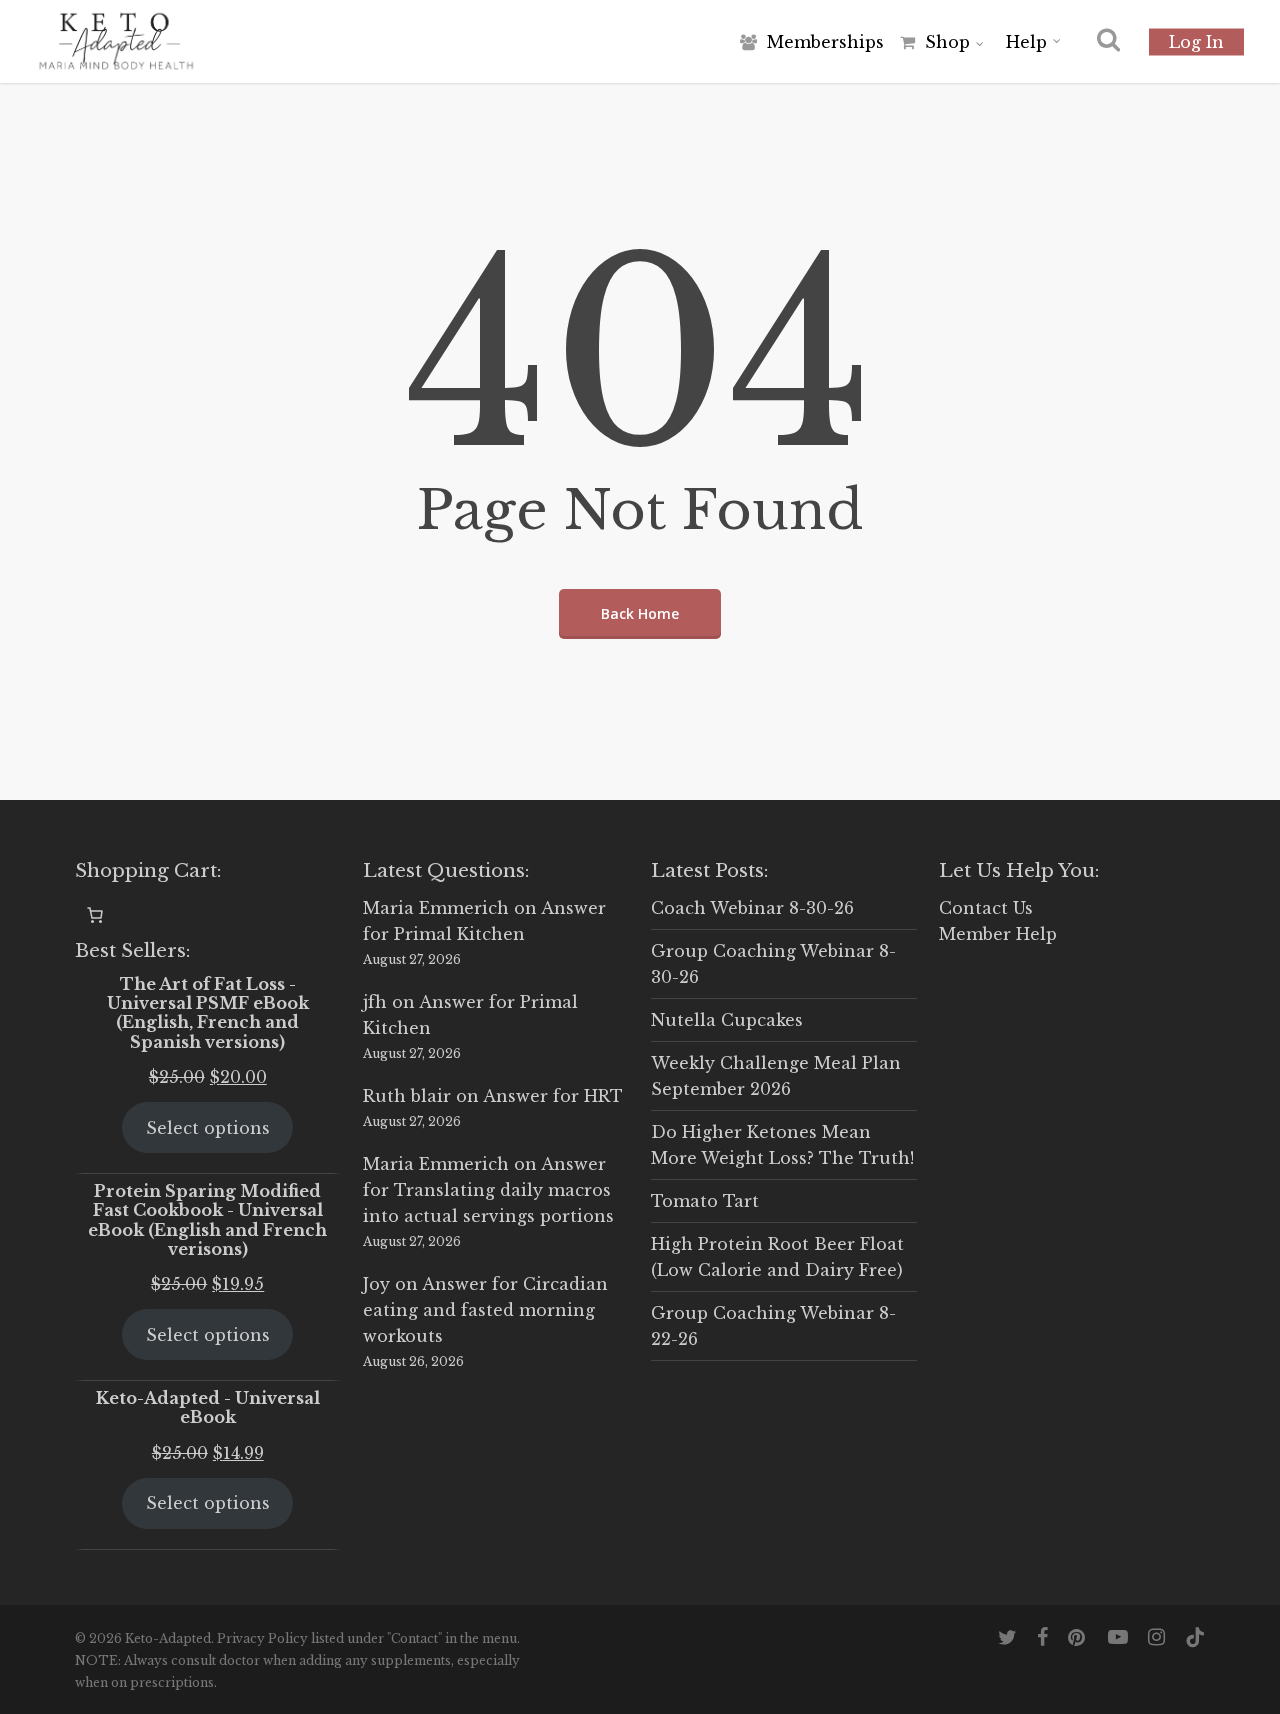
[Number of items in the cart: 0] (95, 915)
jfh (375, 1002)
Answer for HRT (553, 1096)
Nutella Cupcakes (727, 1020)
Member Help (998, 934)
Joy (376, 1284)
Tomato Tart (705, 1201)
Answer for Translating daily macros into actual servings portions (488, 1190)
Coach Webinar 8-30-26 (752, 908)
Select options (208, 1128)
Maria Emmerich (436, 908)
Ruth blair (407, 1096)
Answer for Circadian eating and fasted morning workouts (485, 1310)
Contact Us (986, 908)
